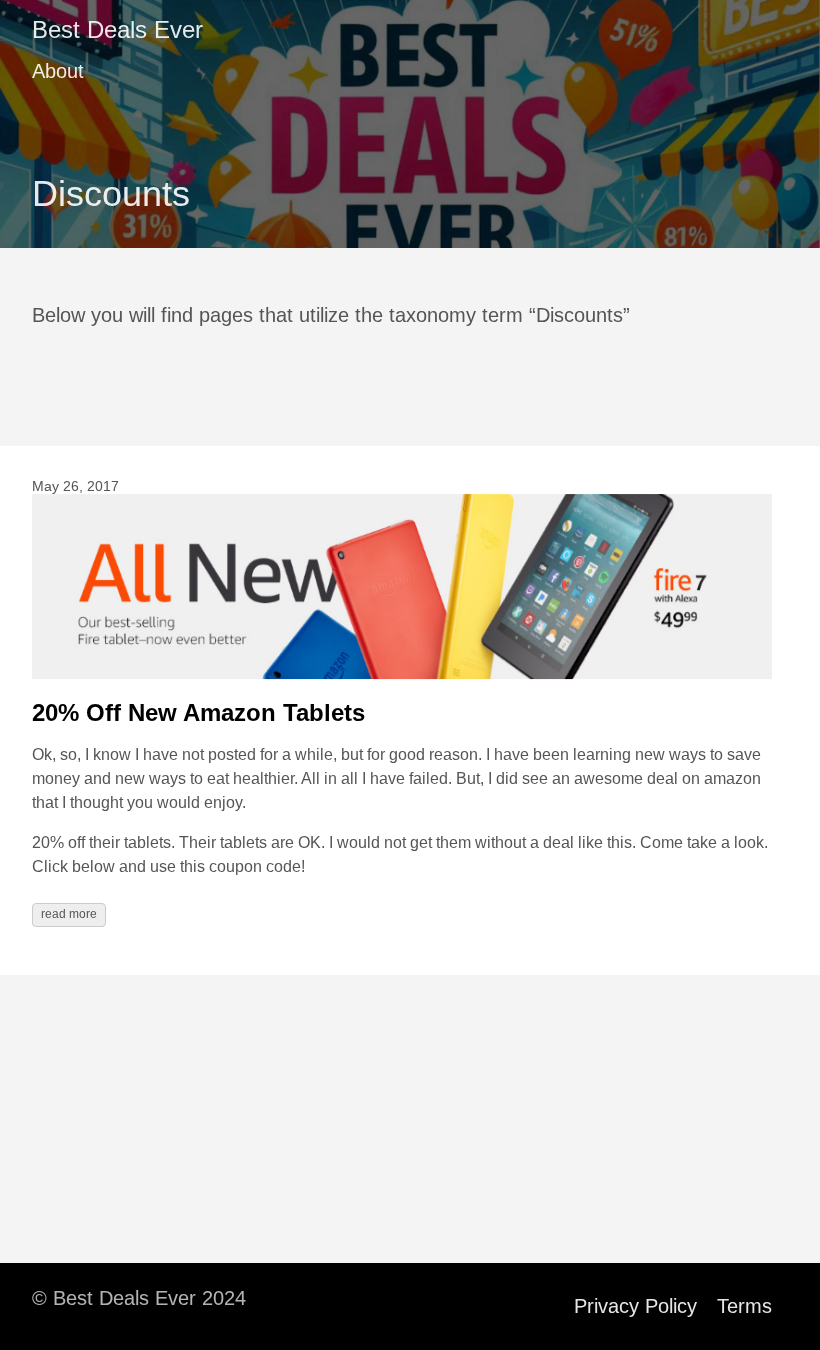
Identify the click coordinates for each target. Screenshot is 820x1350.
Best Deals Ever (117, 29)
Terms (744, 1306)
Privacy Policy (635, 1306)
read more (69, 914)
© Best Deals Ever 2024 (139, 1298)
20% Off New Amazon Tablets (198, 712)
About (58, 71)
